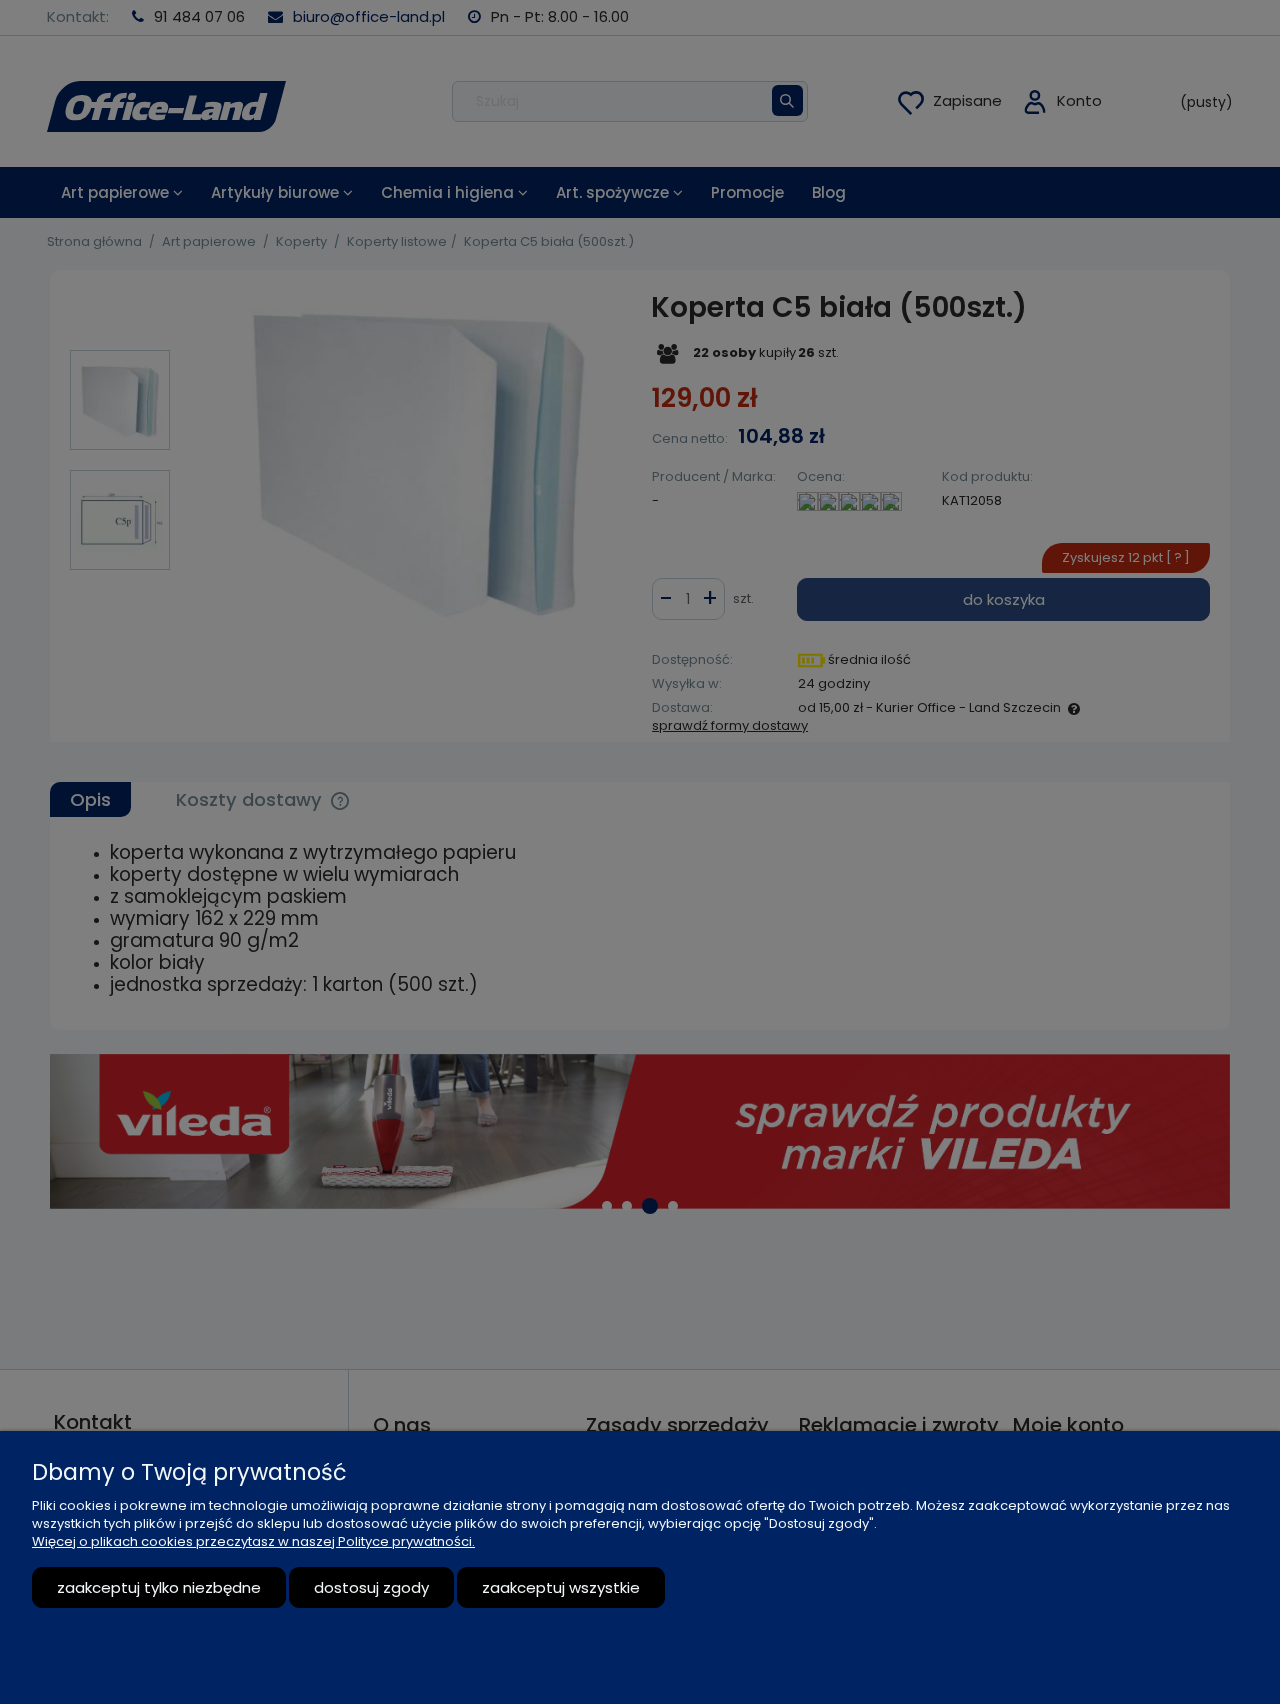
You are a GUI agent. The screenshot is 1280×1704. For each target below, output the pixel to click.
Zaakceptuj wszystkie (561, 1587)
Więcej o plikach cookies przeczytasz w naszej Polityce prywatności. (253, 1541)
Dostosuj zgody (371, 1587)
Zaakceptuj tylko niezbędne (159, 1587)
